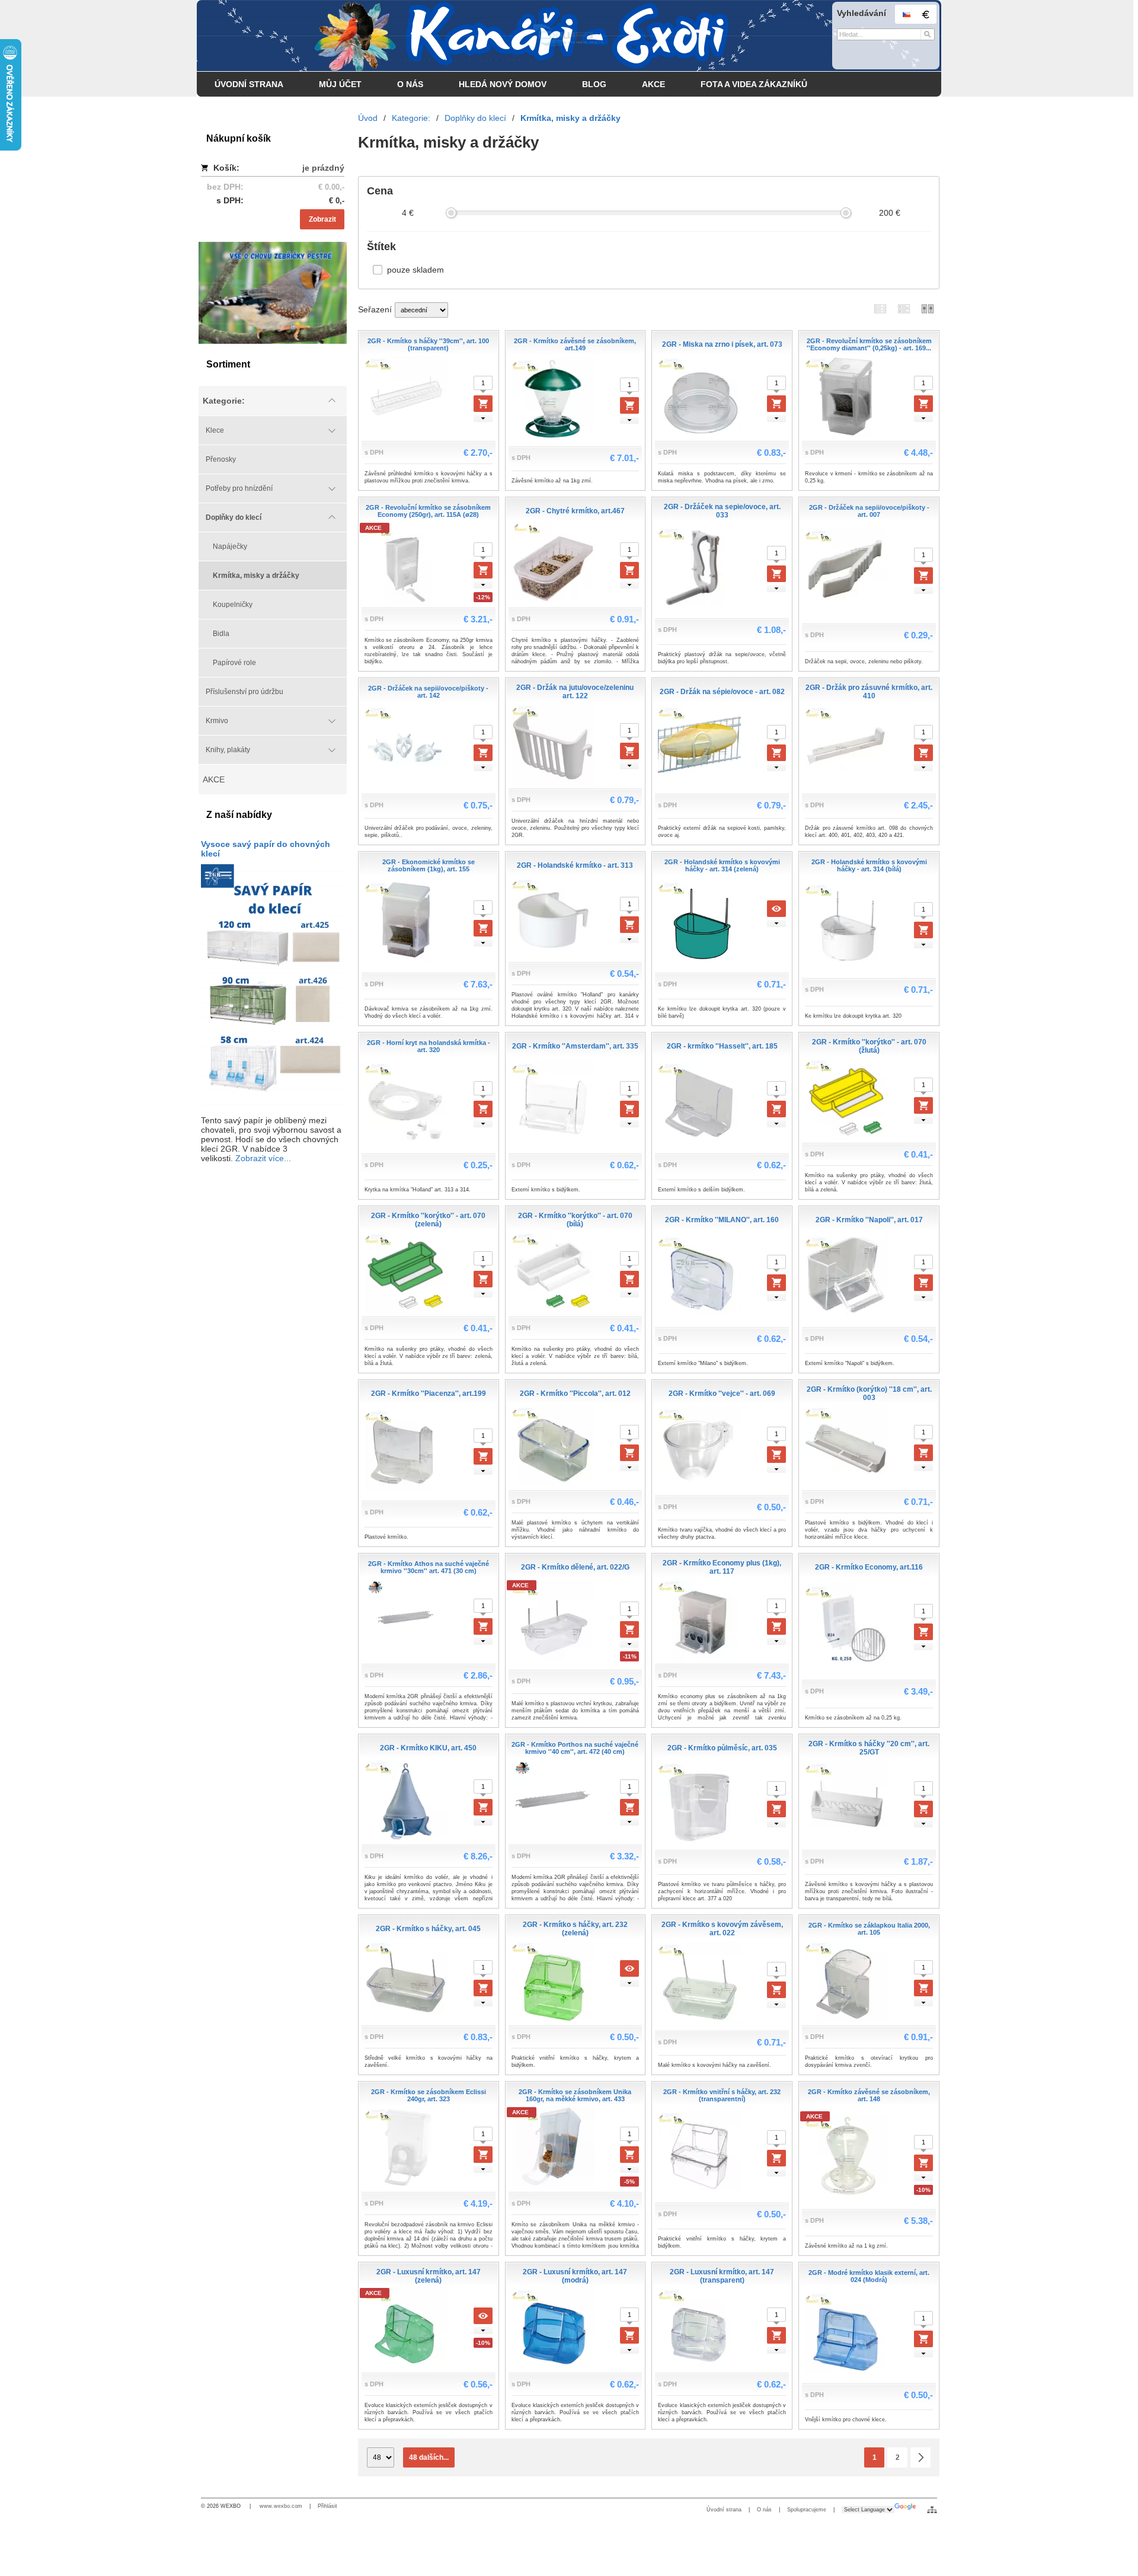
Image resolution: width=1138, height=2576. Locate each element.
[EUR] (925, 14)
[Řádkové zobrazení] (880, 309)
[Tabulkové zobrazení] (904, 309)
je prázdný (323, 168)
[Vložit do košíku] (483, 404)
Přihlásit (327, 2506)
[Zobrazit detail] (776, 909)
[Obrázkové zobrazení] (928, 309)
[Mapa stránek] (932, 2510)
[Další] (920, 2457)
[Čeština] (906, 14)
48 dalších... (429, 2457)
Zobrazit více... (263, 1158)
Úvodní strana (724, 2510)
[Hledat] (927, 34)
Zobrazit (322, 219)
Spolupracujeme (807, 2510)
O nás (764, 2510)
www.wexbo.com (281, 2506)
